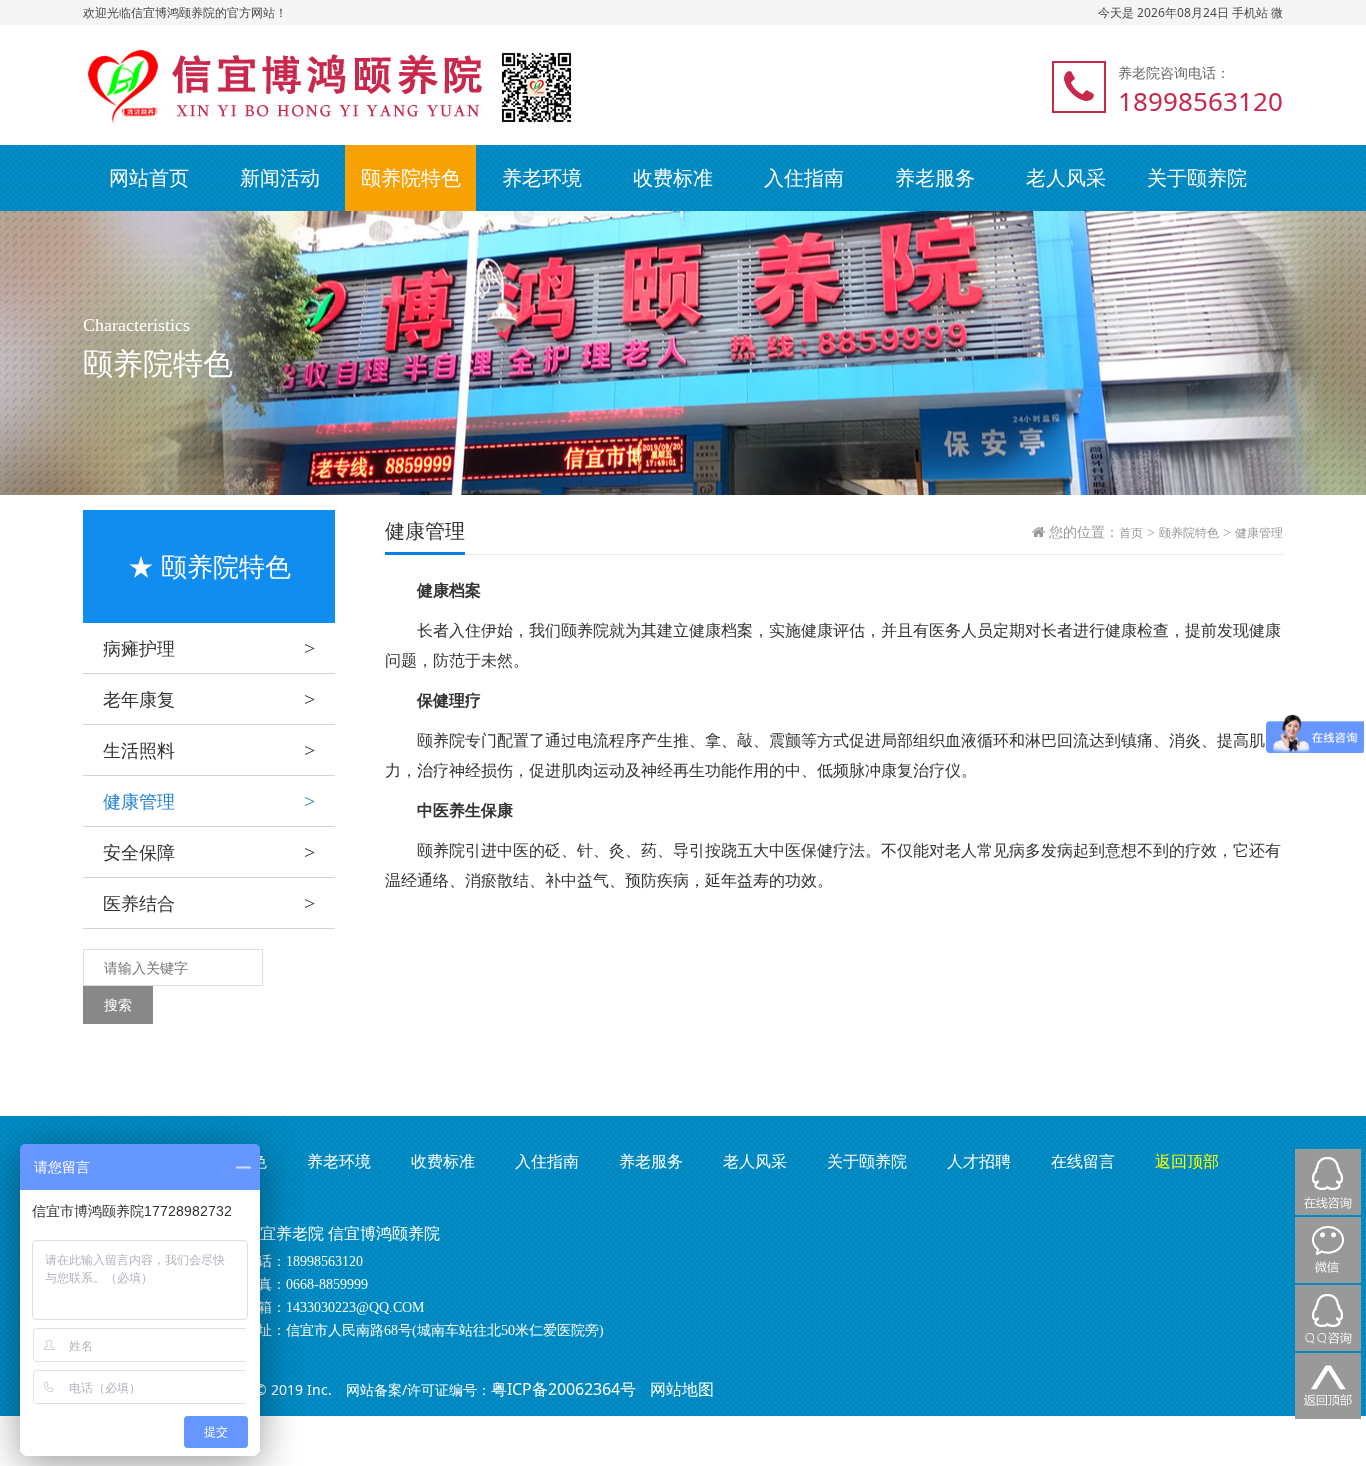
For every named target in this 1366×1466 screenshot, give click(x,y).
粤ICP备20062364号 (563, 1389)
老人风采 (1066, 177)
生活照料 (209, 750)
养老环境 (542, 177)
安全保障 (209, 852)
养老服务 (935, 177)
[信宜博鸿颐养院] (260, 85)
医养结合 (209, 903)
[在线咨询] (1328, 1182)
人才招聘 (979, 1161)
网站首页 (149, 177)
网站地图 (682, 1389)
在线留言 (1083, 1161)
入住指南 (804, 177)
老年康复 (209, 699)
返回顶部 (1187, 1161)
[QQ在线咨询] (1328, 1318)
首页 (1131, 533)
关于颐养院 (1197, 177)
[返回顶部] (1328, 1386)
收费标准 (673, 177)
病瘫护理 (209, 648)
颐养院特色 (411, 177)
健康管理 (209, 801)
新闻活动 (280, 177)
